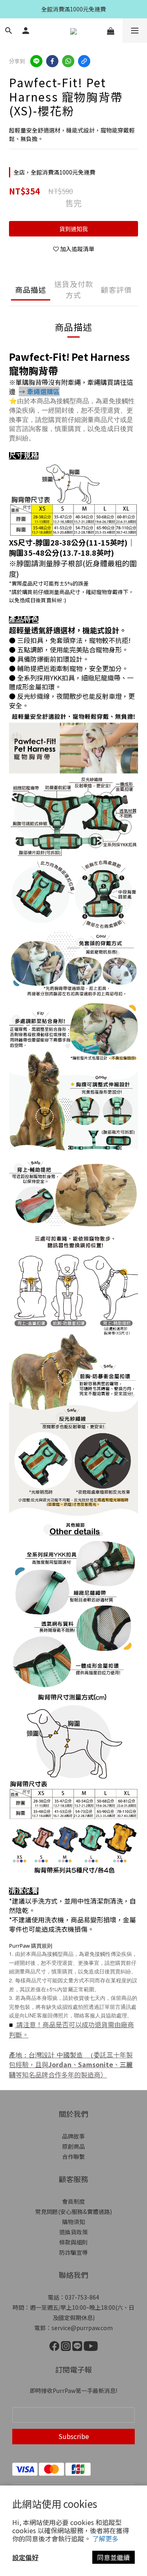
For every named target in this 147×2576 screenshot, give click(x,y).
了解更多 (105, 2538)
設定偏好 (25, 2557)
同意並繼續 (114, 2557)
